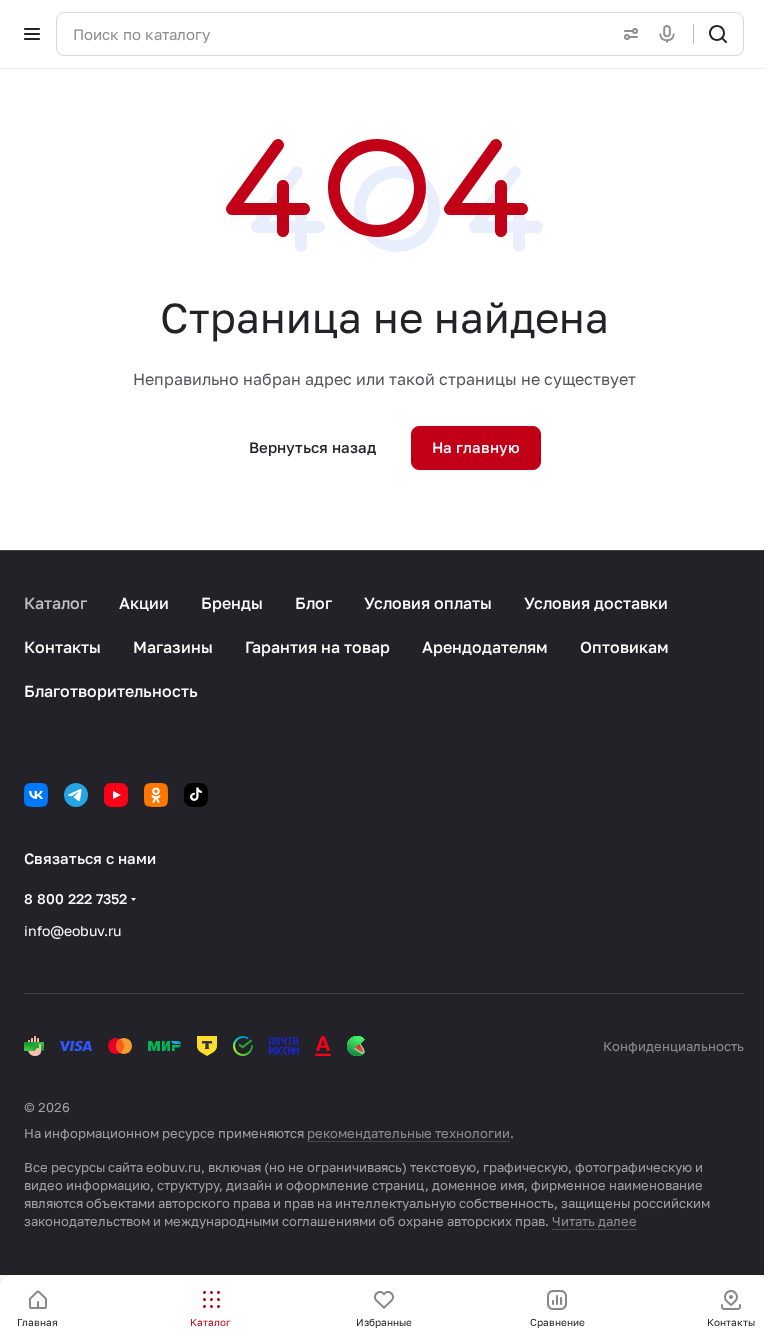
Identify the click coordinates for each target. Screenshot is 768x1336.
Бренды (232, 603)
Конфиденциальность (673, 1046)
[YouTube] (116, 795)
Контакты (62, 647)
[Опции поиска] (627, 34)
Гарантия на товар (317, 647)
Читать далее (594, 1221)
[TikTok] (196, 795)
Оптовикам (624, 647)
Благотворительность (111, 691)
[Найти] (718, 34)
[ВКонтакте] (36, 795)
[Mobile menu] (32, 34)
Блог (313, 603)
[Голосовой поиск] (671, 34)
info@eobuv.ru (72, 930)
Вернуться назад (312, 447)
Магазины (173, 647)
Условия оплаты (428, 603)
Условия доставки (596, 603)
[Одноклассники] (156, 795)
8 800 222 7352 (75, 898)
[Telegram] (76, 795)
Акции (144, 603)
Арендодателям (485, 647)
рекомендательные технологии (408, 1133)
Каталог (55, 603)
